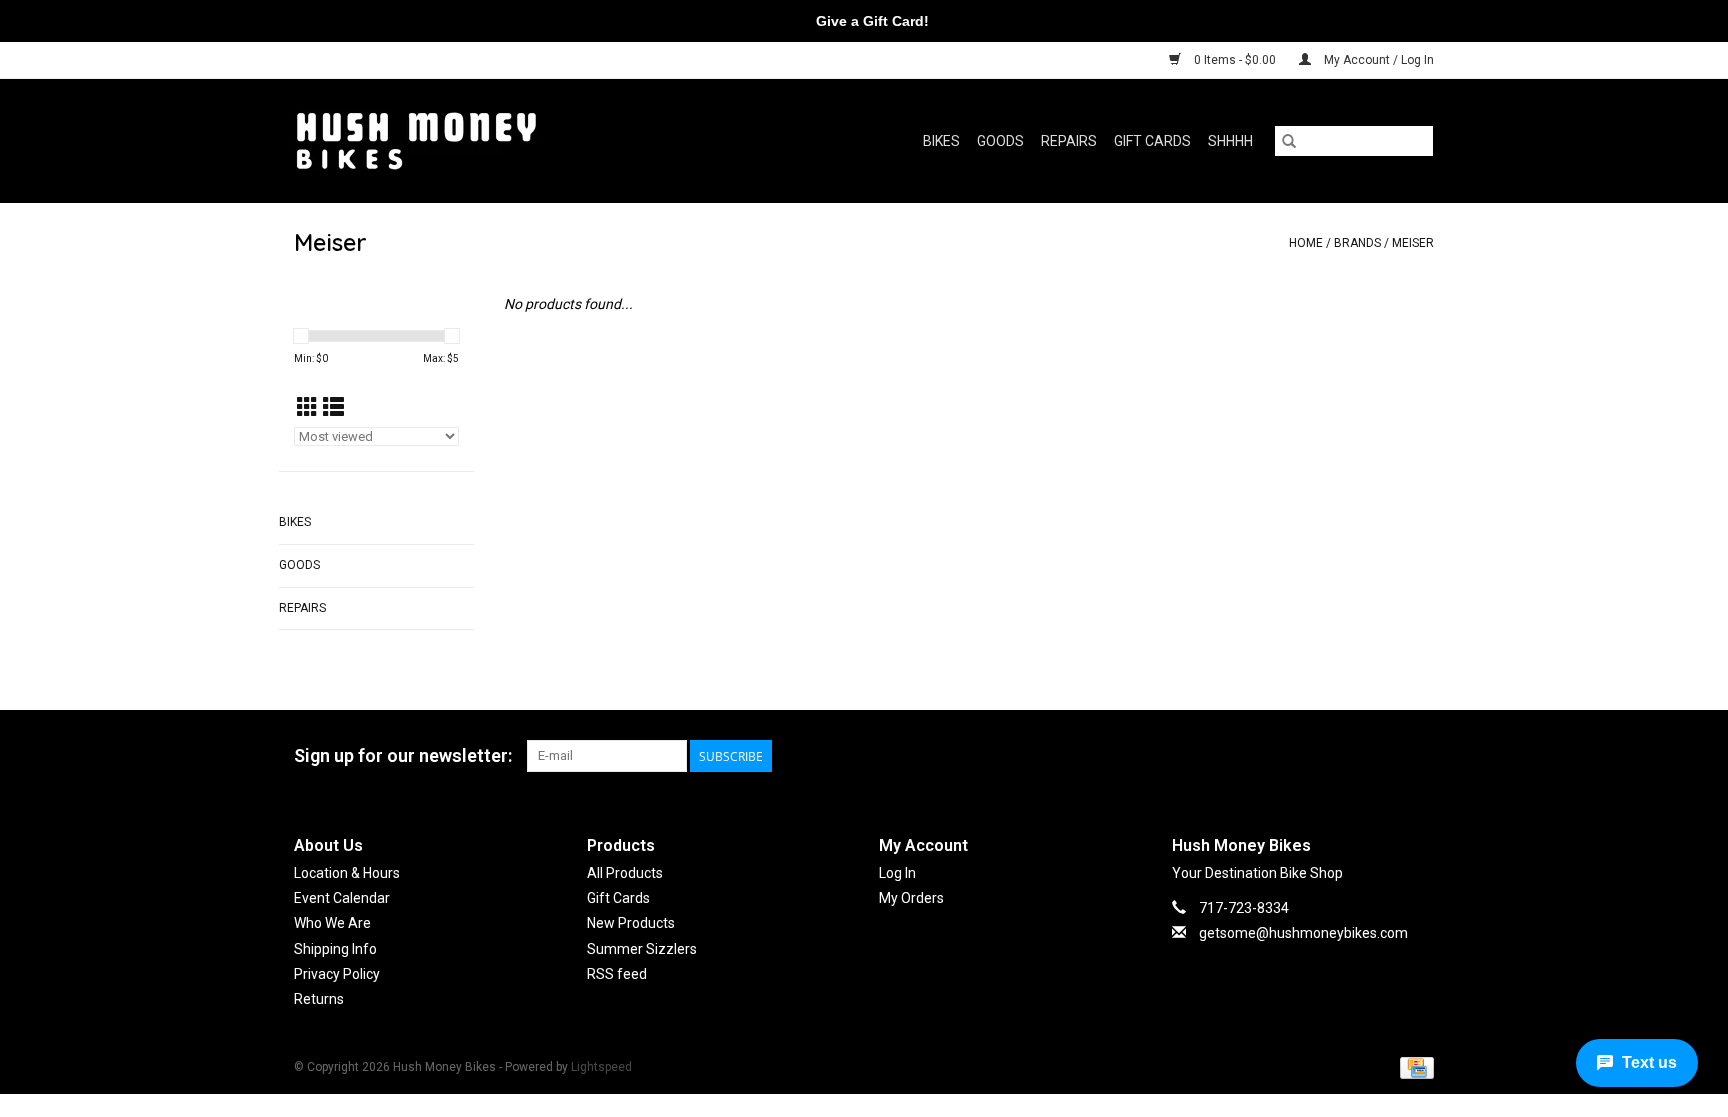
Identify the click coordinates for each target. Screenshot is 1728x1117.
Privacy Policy (337, 974)
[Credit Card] (1413, 1067)
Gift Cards (1152, 141)
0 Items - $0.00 (1235, 60)
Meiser (1413, 243)
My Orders (911, 898)
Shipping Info (335, 949)
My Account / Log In (1377, 60)
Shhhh (1230, 141)
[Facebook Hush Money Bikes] (1383, 756)
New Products (631, 923)
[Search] (1289, 141)
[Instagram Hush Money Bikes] (1418, 756)
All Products (625, 873)
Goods (1000, 141)
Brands (1357, 243)
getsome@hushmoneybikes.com (1303, 933)
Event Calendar (342, 898)
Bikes (941, 141)
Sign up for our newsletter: (403, 755)
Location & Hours (347, 873)
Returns (319, 999)
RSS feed (617, 974)
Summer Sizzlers (642, 949)
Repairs (1069, 141)
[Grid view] (307, 408)
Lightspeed (601, 1067)
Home (1306, 243)
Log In (897, 873)
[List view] (333, 408)
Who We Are (332, 923)
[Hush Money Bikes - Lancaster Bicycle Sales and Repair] (477, 140)
